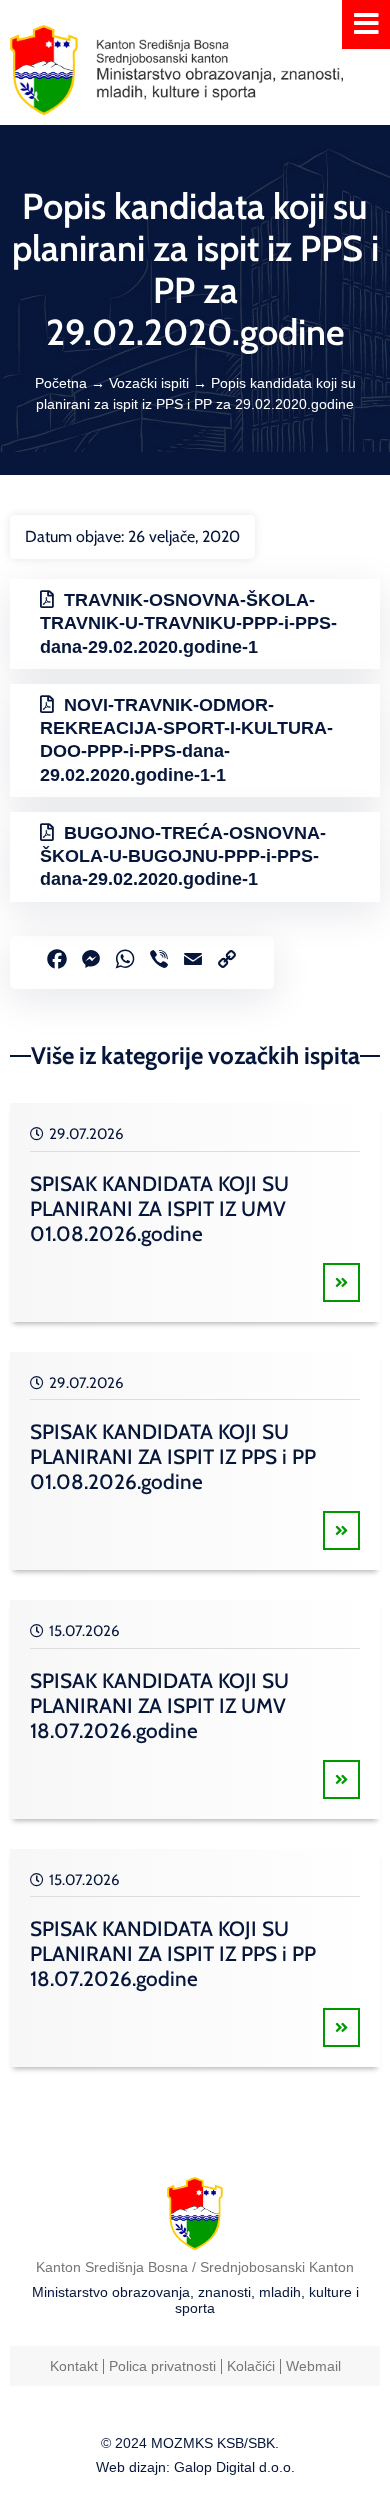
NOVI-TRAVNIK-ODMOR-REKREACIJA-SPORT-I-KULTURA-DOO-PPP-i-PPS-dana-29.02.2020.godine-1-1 (186, 740)
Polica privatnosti (162, 2366)
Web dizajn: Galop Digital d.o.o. (195, 2467)
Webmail (313, 2366)
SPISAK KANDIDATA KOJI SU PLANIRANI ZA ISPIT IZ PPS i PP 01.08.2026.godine (173, 1456)
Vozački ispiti (149, 383)
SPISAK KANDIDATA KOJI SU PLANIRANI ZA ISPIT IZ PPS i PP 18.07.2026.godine (173, 1953)
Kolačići (251, 2366)
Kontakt (74, 2366)
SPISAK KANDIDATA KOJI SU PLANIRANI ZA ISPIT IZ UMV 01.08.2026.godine (159, 1208)
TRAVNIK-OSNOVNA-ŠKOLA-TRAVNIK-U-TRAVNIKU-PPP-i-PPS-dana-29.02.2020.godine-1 (188, 623)
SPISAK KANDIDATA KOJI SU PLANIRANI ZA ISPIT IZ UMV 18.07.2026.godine (159, 1705)
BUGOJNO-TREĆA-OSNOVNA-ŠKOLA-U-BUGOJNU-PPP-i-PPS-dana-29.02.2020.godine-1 (183, 856)
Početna (61, 383)
